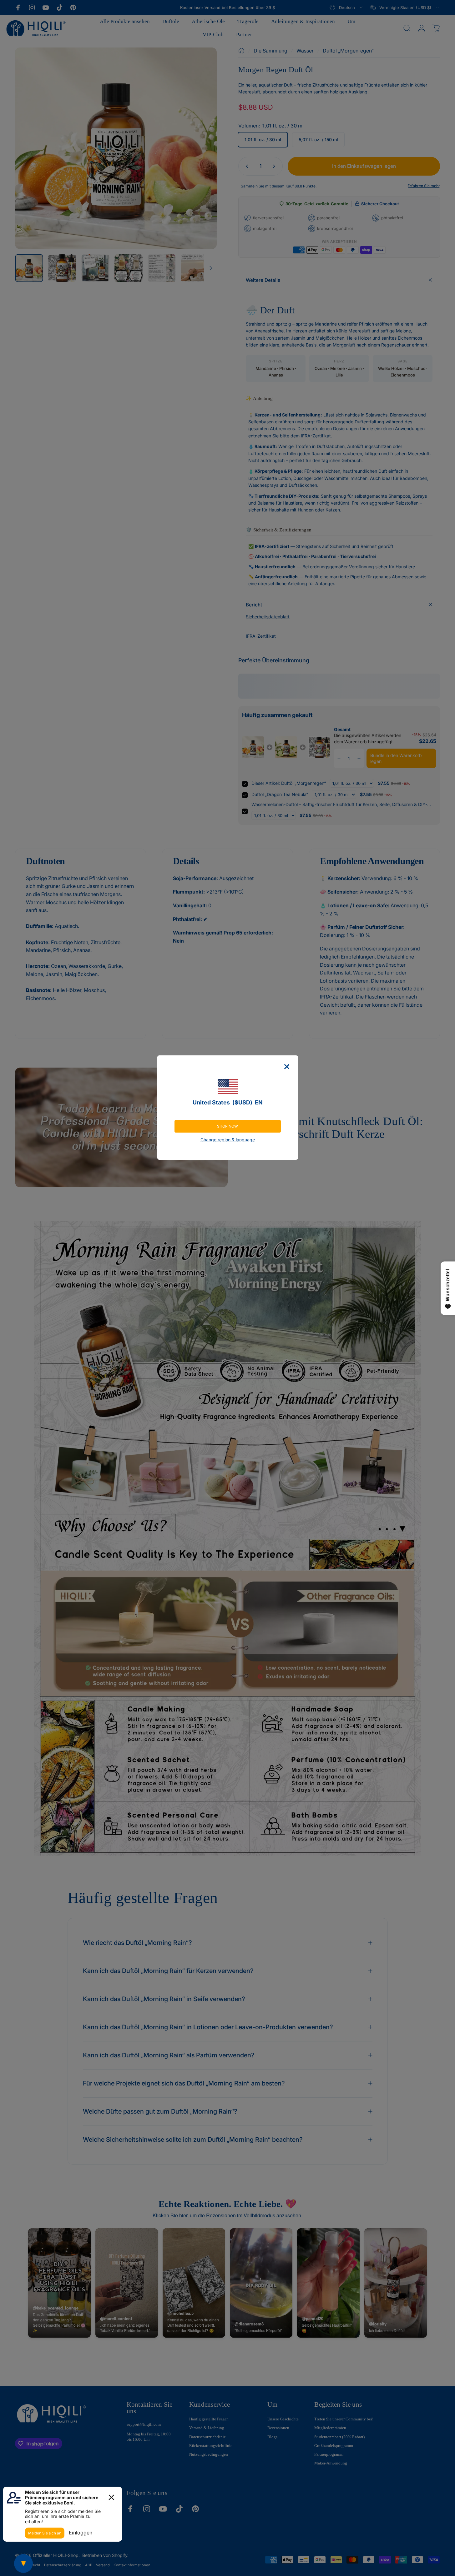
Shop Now (227, 1126)
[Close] (287, 1067)
